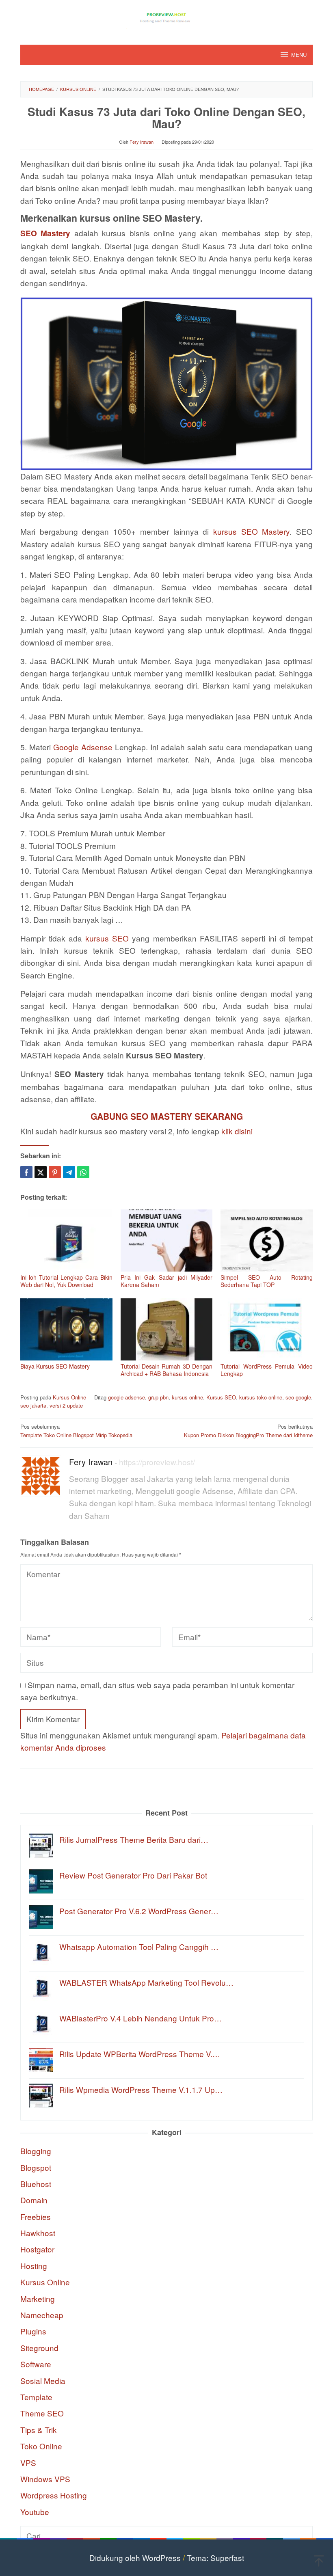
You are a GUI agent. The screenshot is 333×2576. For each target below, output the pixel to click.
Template (36, 2397)
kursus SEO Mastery (251, 531)
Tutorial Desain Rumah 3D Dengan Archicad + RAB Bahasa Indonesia (167, 1370)
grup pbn (158, 1397)
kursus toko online (261, 1397)
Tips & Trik (39, 2430)
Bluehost (36, 2184)
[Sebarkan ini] (26, 1172)
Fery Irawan (91, 1462)
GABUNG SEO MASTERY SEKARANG (167, 1116)
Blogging (36, 2151)
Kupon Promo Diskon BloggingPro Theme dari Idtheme (248, 1431)
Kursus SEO (221, 1397)
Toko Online (41, 2446)
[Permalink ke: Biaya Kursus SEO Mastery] (66, 1329)
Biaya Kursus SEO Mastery (55, 1366)
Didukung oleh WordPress (135, 2558)
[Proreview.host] (166, 17)
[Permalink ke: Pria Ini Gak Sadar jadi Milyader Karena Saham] (167, 1240)
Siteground (39, 2348)
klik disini (237, 1131)
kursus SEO (107, 938)
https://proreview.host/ (157, 1462)
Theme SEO (42, 2413)
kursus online (187, 1397)
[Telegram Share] (69, 1172)
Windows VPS (45, 2479)
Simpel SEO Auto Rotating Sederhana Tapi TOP (267, 1281)
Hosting (34, 2266)
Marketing (38, 2299)
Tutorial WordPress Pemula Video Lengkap (267, 1370)
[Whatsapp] (83, 1172)
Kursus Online (69, 1397)
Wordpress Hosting (54, 2495)
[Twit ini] (41, 1172)
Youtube (35, 2512)
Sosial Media (43, 2381)
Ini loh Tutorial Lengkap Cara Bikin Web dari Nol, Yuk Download (66, 1281)
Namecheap (42, 2315)
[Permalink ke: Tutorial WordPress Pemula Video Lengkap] (267, 1329)
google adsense (126, 1397)
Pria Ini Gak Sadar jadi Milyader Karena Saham (167, 1281)
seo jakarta (33, 1405)
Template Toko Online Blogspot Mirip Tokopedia (76, 1431)
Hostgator (37, 2249)
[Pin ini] (55, 1172)
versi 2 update (66, 1405)
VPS (28, 2463)
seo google (298, 1397)
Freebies (36, 2216)
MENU (299, 55)
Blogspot (36, 2167)
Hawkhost (38, 2233)
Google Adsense (83, 747)
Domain (34, 2200)
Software (36, 2364)
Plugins (33, 2331)
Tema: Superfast (215, 2558)
